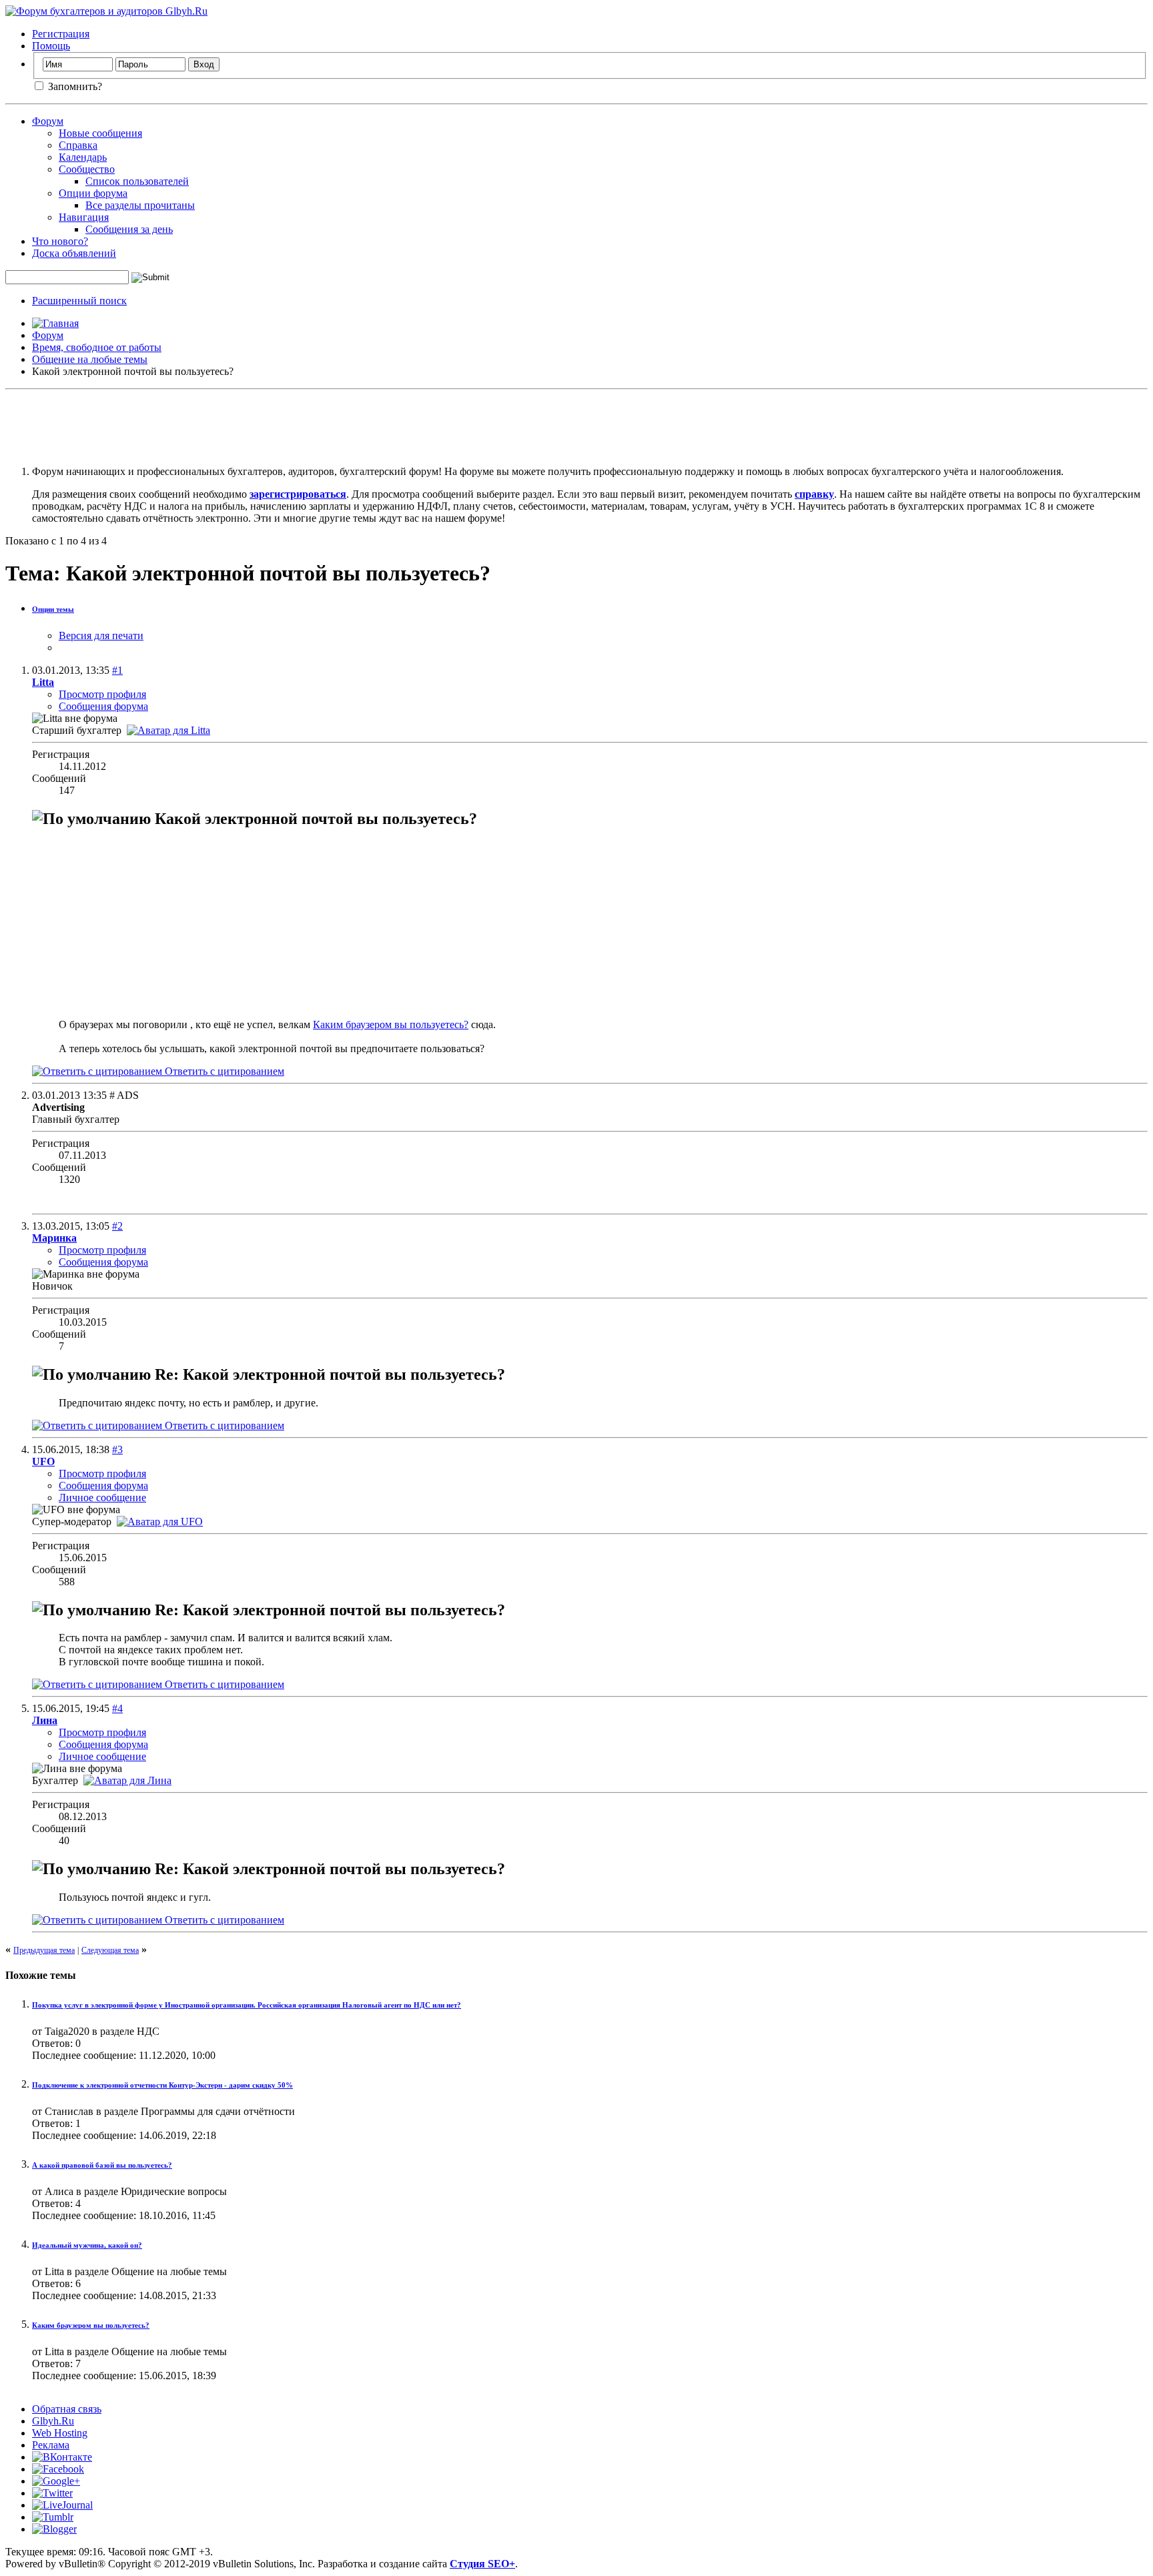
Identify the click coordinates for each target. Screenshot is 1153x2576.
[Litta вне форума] (168, 730)
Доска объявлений (74, 253)
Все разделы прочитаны (140, 205)
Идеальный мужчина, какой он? (87, 2245)
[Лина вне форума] (127, 1780)
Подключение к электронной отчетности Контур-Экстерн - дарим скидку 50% (162, 2085)
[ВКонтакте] (62, 2457)
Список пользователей (137, 181)
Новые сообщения (100, 133)
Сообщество (87, 169)
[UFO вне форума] (160, 1522)
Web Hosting (60, 2433)
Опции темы (53, 609)
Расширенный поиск (79, 301)
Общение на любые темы (90, 359)
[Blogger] (54, 2529)
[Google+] (56, 2481)
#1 (117, 670)
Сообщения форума (103, 706)
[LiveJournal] (62, 2505)
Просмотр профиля (102, 694)
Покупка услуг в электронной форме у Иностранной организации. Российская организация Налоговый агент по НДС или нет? (247, 2005)
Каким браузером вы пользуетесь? (391, 1024)
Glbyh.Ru (53, 2421)
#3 (117, 1449)
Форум (48, 121)
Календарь (83, 157)
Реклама (51, 2445)
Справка (78, 145)
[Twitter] (52, 2493)
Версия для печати (101, 635)
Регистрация (61, 34)
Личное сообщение (102, 1497)
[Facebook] (58, 2469)
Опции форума (93, 193)
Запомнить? (74, 86)
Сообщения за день (129, 229)
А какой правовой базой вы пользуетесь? (102, 2165)
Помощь (51, 46)
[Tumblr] (53, 2517)
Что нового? (60, 241)
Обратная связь (67, 2409)
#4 (117, 1708)
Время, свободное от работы (97, 347)
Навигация (84, 217)
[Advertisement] (576, 425)
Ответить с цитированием (223, 1071)
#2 (117, 1226)
